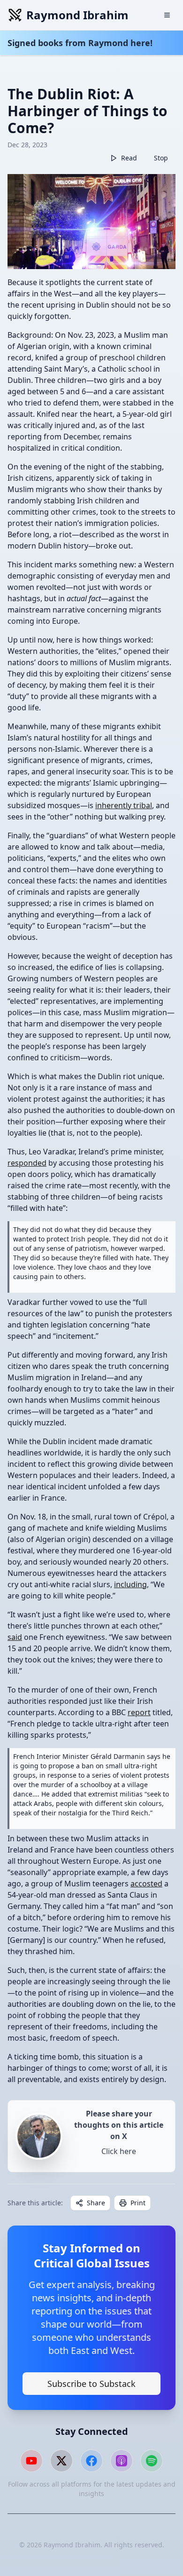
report (139, 1712)
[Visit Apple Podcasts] (122, 2461)
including (130, 1584)
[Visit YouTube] (31, 2461)
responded (27, 1163)
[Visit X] (61, 2461)
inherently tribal (124, 805)
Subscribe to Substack (91, 2384)
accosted (146, 1884)
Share (96, 2203)
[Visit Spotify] (152, 2461)
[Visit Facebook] (91, 2461)
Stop (161, 158)
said (15, 1637)
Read (129, 158)
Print (138, 2203)
